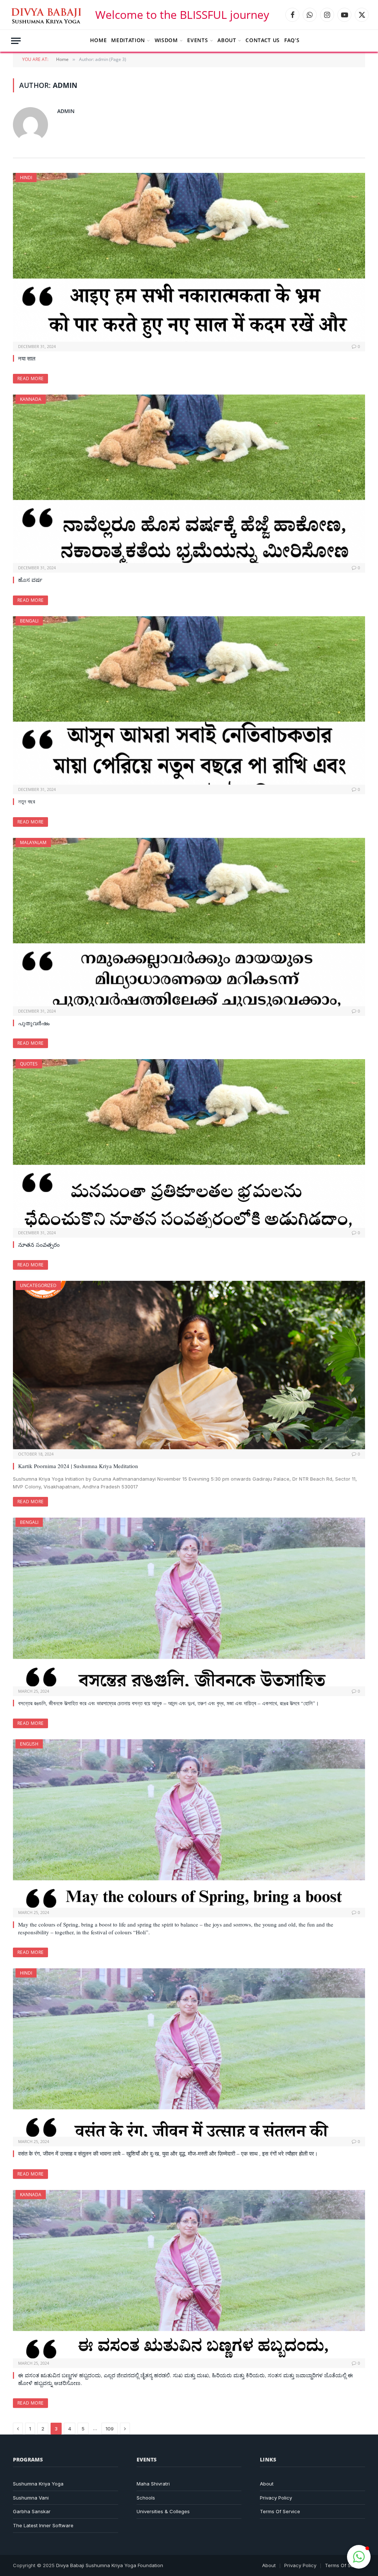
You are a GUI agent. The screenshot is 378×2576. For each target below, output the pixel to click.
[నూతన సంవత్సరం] (189, 1143)
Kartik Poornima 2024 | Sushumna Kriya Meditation (78, 1466)
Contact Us (263, 40)
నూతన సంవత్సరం (39, 1245)
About (227, 40)
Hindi (26, 178)
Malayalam (33, 842)
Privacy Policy (276, 2498)
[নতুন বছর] (189, 700)
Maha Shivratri (153, 2484)
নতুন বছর (27, 801)
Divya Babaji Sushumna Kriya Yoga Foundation (110, 2565)
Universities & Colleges (163, 2511)
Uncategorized (38, 1285)
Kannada (31, 399)
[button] (359, 2557)
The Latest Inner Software (43, 2525)
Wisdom (166, 40)
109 (110, 2429)
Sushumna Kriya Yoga (38, 2484)
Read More (30, 378)
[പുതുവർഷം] (189, 922)
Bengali (29, 621)
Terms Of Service (280, 2511)
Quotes (29, 1064)
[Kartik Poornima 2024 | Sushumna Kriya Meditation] (189, 1365)
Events (197, 40)
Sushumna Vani (31, 2498)
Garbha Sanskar (32, 2511)
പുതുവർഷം (34, 1023)
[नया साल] (189, 257)
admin (66, 111)
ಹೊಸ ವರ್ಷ (30, 580)
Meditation (128, 40)
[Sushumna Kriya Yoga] (48, 15)
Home (99, 40)
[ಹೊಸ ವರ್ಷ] (189, 479)
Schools (146, 2498)
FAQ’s (292, 40)
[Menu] (16, 41)
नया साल (27, 358)
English (29, 1744)
